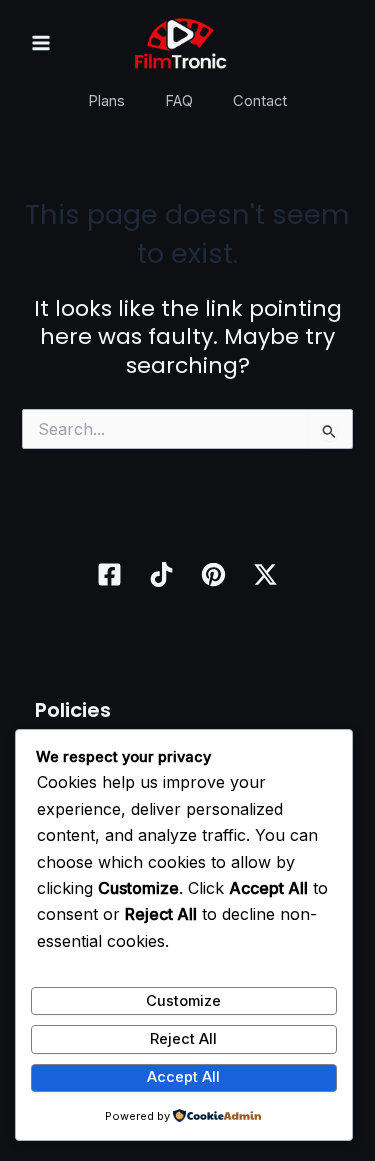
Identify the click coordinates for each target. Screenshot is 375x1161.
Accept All (183, 1077)
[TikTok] (161, 574)
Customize (183, 1001)
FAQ (179, 101)
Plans (106, 101)
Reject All (183, 1039)
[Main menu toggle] (41, 43)
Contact (260, 101)
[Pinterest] (213, 574)
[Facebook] (109, 574)
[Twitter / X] (265, 574)
